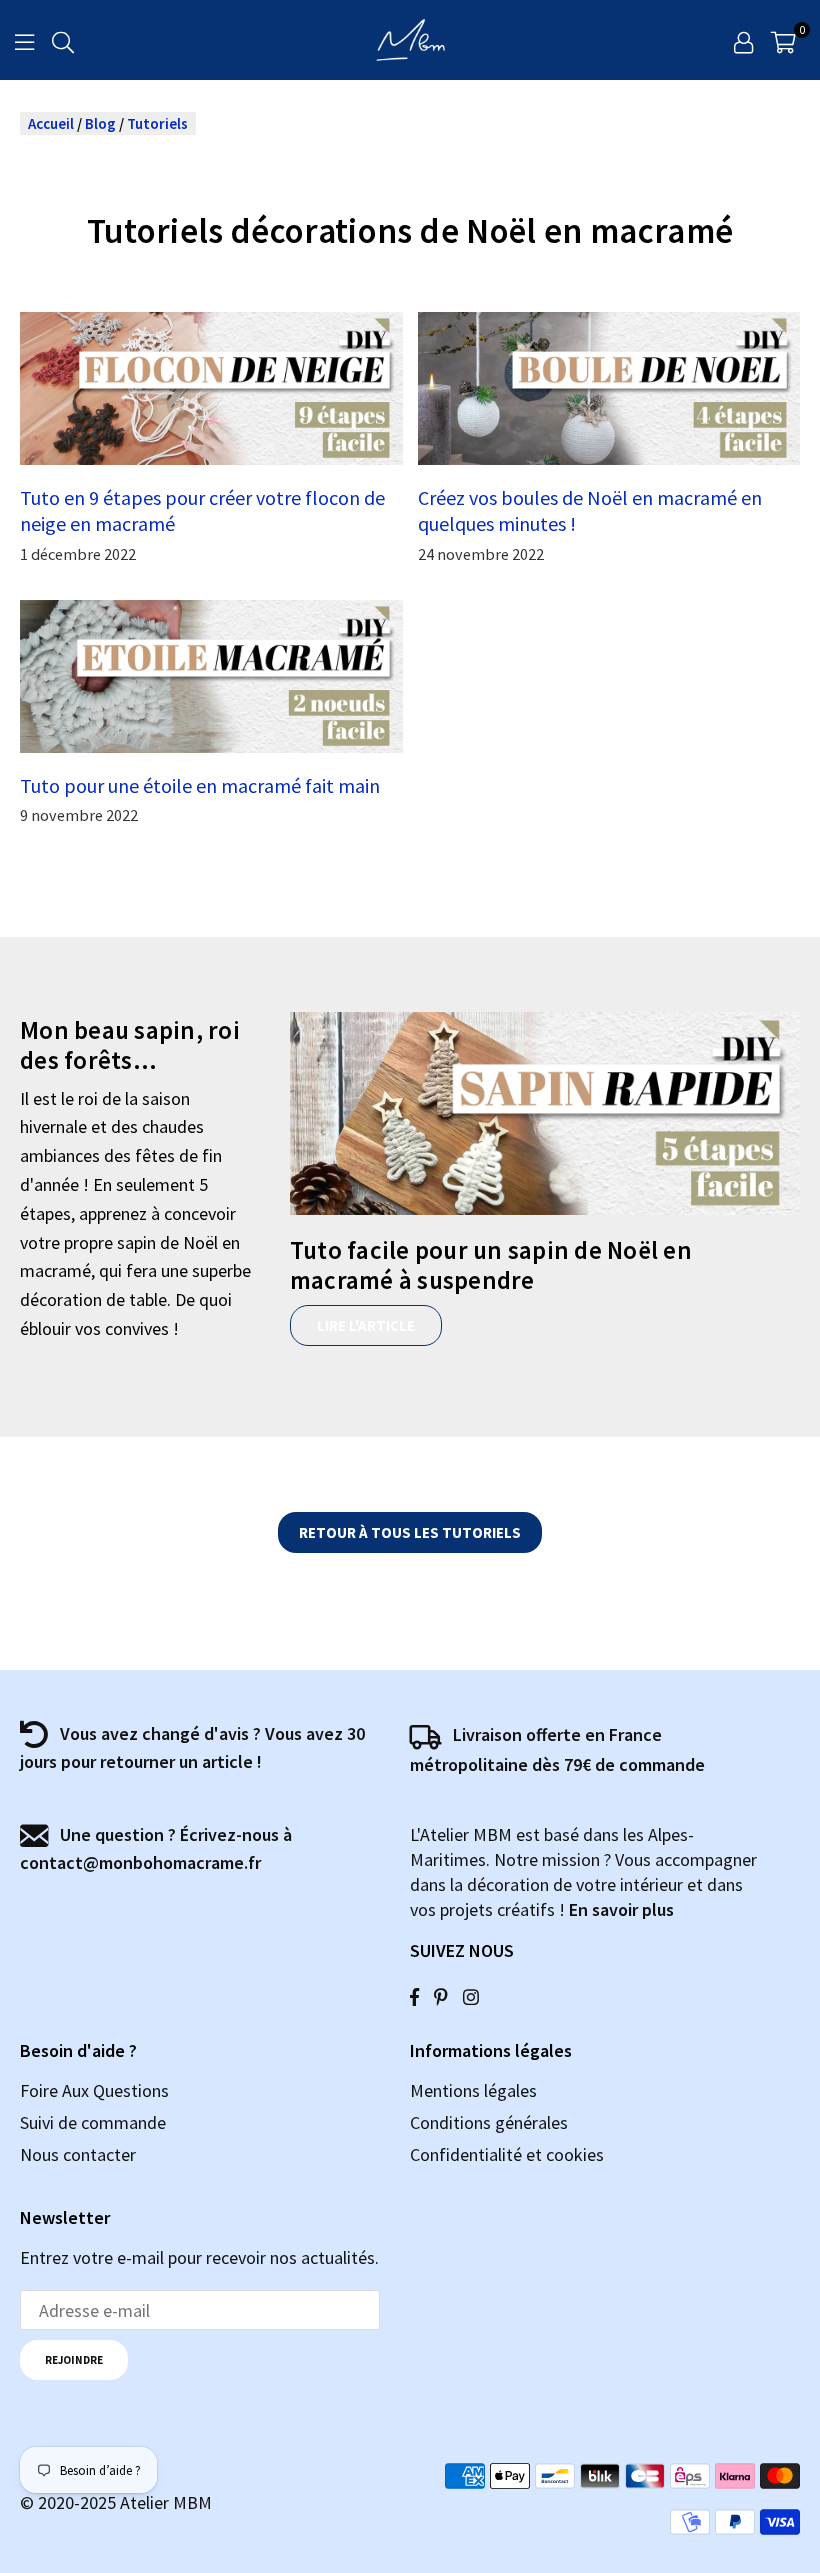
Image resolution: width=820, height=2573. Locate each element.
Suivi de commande (93, 2122)
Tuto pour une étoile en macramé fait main (200, 785)
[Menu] (24, 39)
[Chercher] (63, 39)
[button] (783, 40)
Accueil (51, 123)
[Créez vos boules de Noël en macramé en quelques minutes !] (609, 388)
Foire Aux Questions (94, 2090)
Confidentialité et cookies (507, 2154)
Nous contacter (78, 2154)
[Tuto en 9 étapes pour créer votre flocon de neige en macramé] (211, 388)
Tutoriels (157, 123)
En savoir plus (621, 1909)
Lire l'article (366, 1325)
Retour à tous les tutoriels (410, 1532)
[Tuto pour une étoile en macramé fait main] (211, 676)
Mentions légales (473, 2090)
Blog (100, 123)
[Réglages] (743, 40)
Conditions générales (489, 2122)
